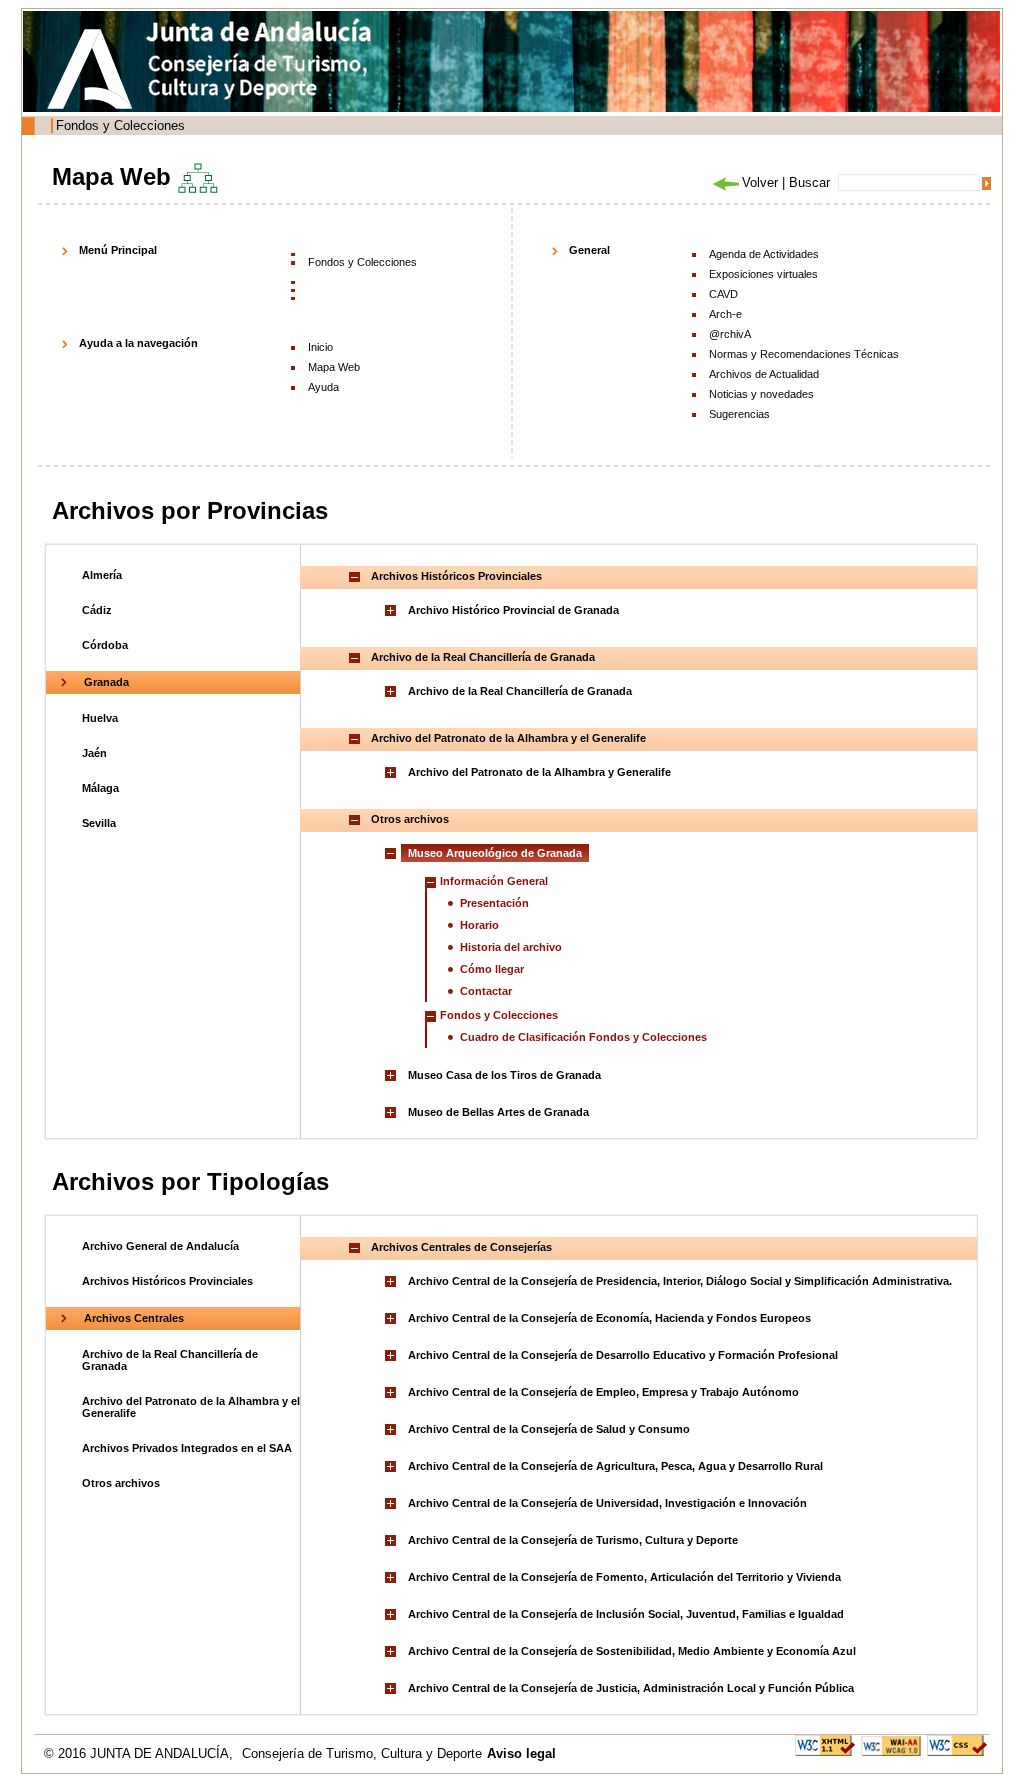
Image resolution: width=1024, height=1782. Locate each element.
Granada (106, 682)
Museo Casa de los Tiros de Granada (504, 1075)
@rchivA (730, 334)
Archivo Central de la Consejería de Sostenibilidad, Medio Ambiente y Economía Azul (632, 1651)
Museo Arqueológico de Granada (495, 853)
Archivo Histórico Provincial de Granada (513, 610)
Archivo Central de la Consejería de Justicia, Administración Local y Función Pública (631, 1688)
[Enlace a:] (393, 610)
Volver (760, 182)
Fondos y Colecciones (120, 125)
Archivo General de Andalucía (160, 1246)
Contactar (486, 991)
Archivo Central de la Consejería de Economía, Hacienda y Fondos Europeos (609, 1318)
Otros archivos (121, 1483)
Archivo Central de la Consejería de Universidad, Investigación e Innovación (607, 1503)
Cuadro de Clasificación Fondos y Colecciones (583, 1037)
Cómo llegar (492, 969)
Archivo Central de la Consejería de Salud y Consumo (549, 1429)
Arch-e (725, 314)
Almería (102, 575)
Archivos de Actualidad (764, 374)
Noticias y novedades (761, 394)
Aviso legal (521, 1753)
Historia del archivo (511, 947)
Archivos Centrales (134, 1318)
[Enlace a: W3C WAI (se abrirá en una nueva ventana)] (891, 1744)
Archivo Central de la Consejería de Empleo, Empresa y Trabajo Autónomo (603, 1392)
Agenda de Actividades (764, 254)
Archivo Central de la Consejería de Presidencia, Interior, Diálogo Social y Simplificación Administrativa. (680, 1281)
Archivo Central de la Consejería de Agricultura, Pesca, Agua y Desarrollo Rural (615, 1466)
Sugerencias (739, 414)
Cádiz (97, 610)
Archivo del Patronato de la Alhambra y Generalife (539, 772)
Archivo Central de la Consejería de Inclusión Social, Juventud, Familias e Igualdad (626, 1614)
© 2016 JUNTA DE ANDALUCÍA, (140, 1753)
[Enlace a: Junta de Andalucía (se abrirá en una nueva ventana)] (95, 69)
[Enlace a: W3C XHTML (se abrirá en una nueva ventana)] (825, 1744)
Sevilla (99, 823)
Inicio (320, 347)
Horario (479, 925)
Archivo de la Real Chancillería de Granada (520, 691)
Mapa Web (334, 367)
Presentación (494, 903)
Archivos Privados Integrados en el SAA (187, 1448)
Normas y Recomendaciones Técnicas (804, 354)
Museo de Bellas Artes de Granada (498, 1112)
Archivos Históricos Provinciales (167, 1281)
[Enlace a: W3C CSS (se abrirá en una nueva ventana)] (957, 1744)
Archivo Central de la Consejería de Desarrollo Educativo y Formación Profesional (623, 1355)
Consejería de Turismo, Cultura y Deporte (362, 1753)
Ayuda (323, 387)
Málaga (100, 788)
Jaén (94, 753)
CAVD (723, 294)
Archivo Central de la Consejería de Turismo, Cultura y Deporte (573, 1540)
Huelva (100, 718)
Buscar (809, 182)
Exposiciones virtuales (763, 274)
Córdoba (105, 645)
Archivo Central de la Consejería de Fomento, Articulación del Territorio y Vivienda (624, 1577)
